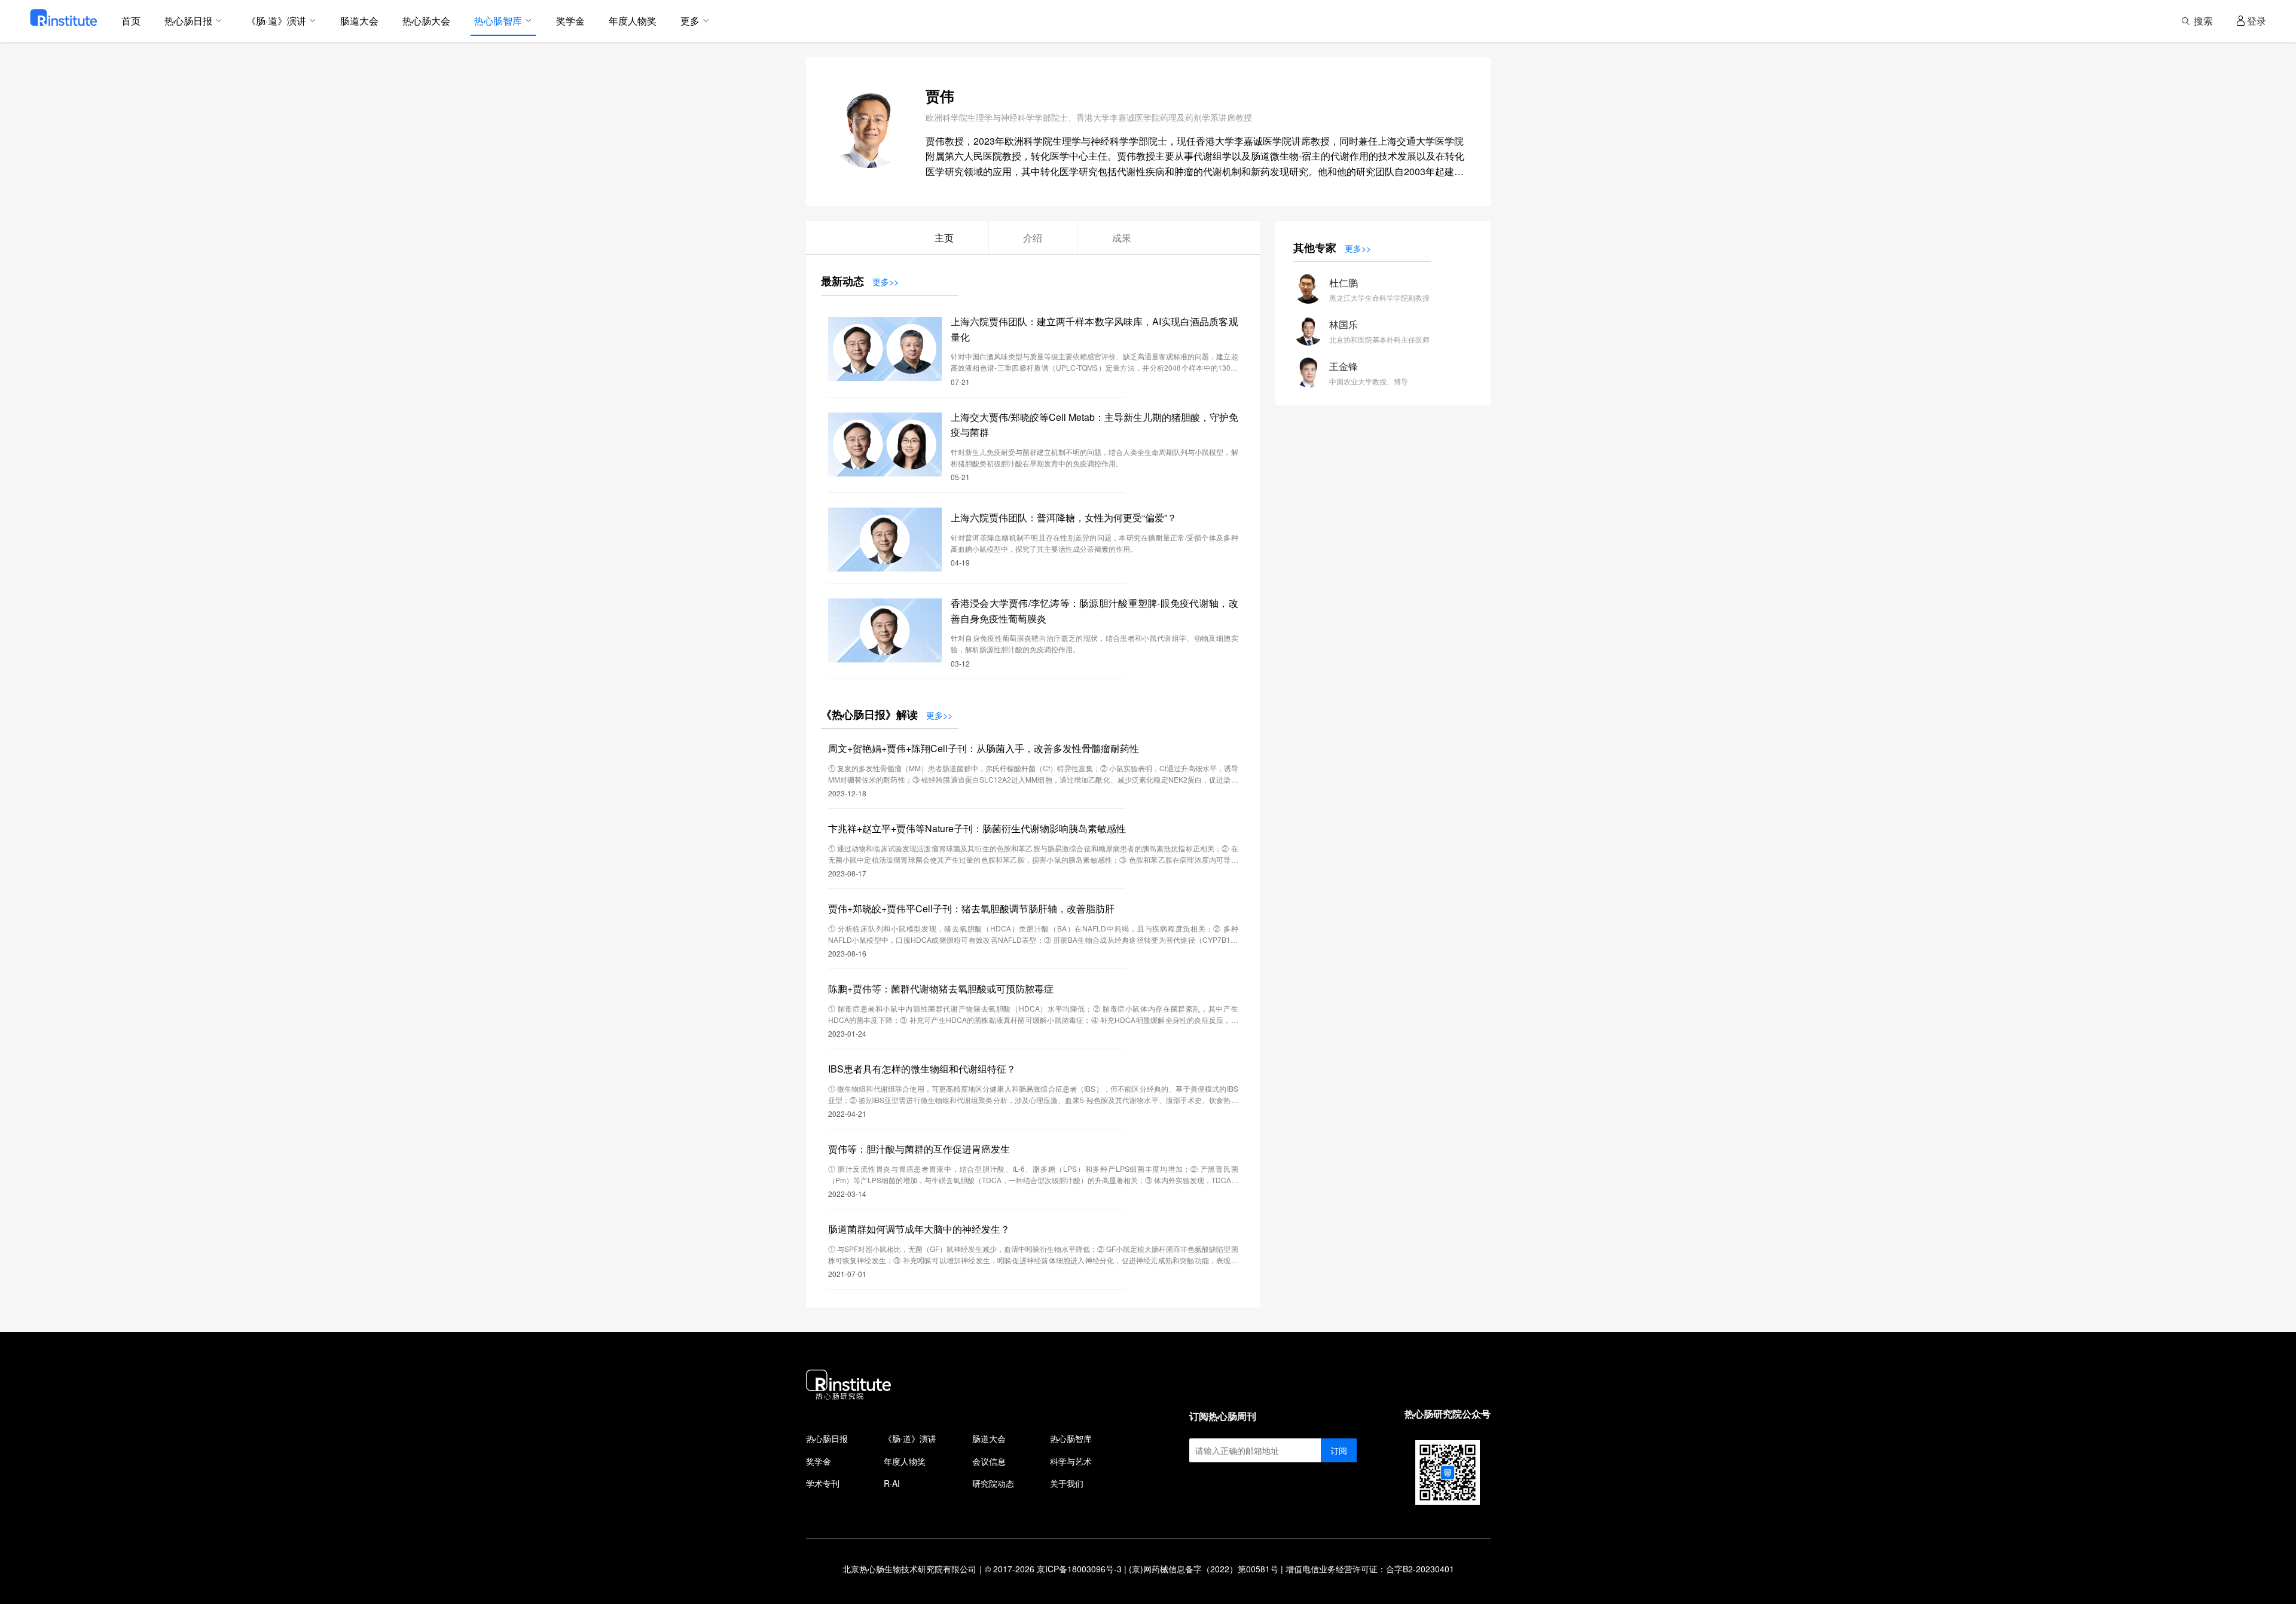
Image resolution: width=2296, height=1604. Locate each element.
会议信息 (989, 1461)
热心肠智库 (1071, 1438)
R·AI (892, 1483)
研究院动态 (993, 1483)
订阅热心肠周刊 (1223, 1416)
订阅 (1339, 1450)
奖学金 (819, 1461)
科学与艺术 (1071, 1461)
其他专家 (1315, 248)
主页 (944, 238)
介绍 (1033, 238)
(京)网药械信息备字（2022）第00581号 (1204, 1569)
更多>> (886, 282)
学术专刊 (823, 1483)
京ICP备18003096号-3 (1079, 1569)
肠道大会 (989, 1438)
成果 (1122, 238)
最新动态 (842, 281)
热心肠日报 (827, 1438)
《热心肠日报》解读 (869, 714)
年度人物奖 (905, 1461)
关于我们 (1067, 1483)
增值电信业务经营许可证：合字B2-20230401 (1370, 1569)
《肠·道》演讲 (910, 1438)
